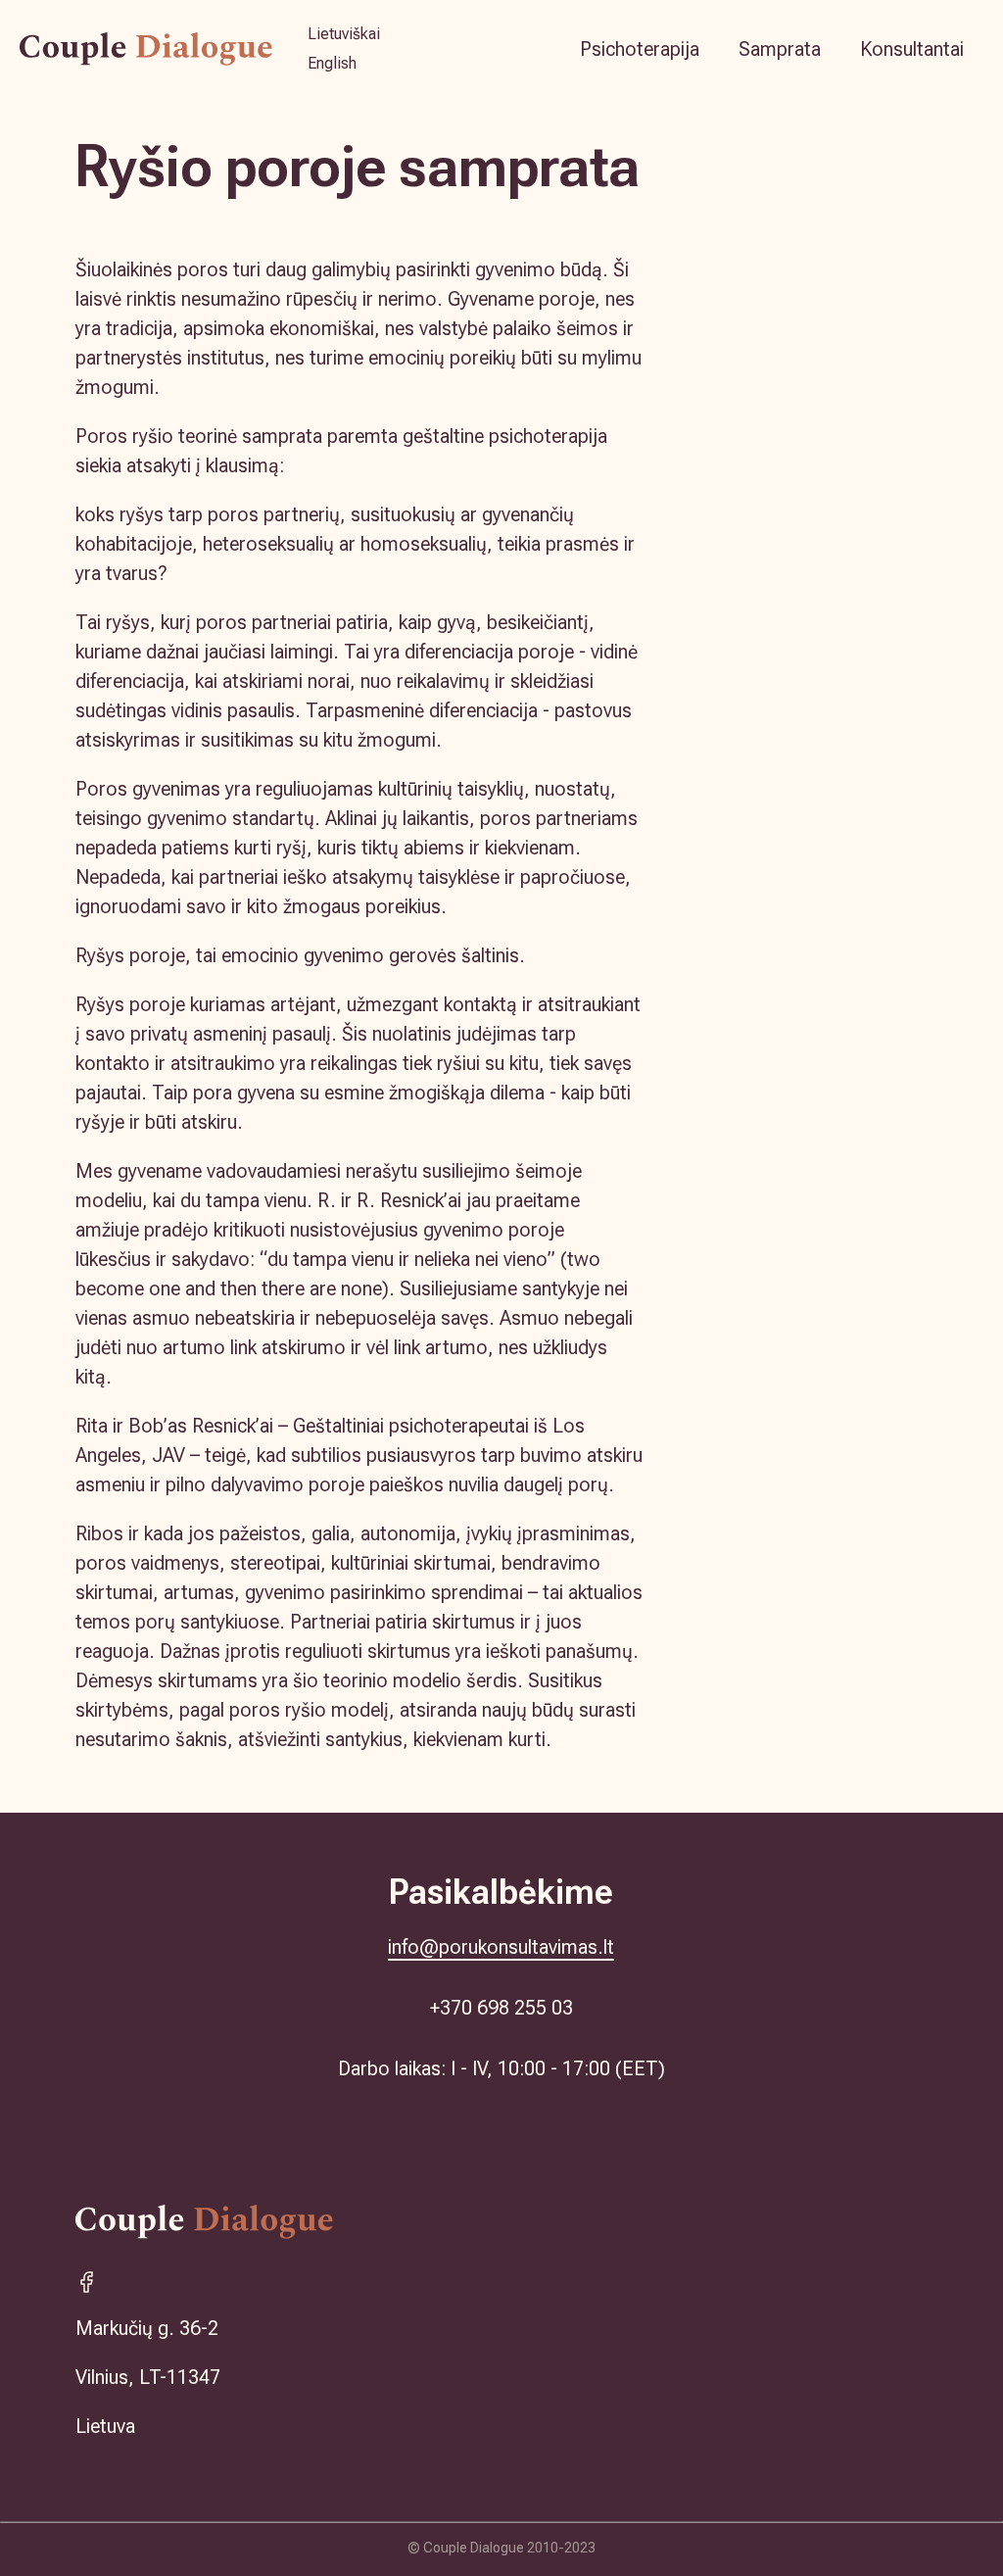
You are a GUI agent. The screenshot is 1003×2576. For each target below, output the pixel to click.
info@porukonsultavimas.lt (501, 1947)
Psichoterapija (640, 49)
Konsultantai (912, 49)
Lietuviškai (344, 34)
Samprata (780, 49)
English (332, 63)
